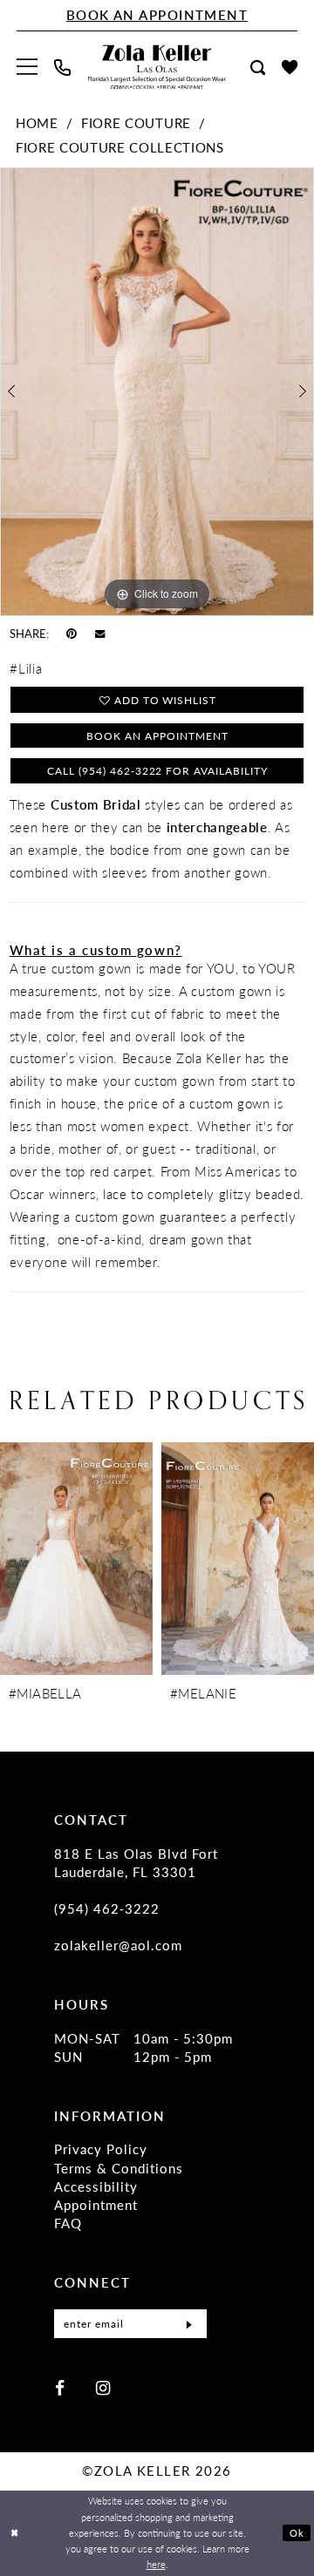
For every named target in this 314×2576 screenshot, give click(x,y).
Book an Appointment (157, 736)
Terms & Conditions (119, 2168)
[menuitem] (27, 67)
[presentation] (76, 1559)
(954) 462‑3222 (107, 1908)
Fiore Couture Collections (120, 147)
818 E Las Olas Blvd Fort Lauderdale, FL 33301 (136, 1863)
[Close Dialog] (14, 2533)
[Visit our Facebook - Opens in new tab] (60, 2388)
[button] (27, 67)
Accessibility (96, 2186)
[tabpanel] (157, 391)
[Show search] (257, 68)
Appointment (96, 2205)
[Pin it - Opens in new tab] (72, 633)
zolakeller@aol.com (118, 1945)
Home (37, 123)
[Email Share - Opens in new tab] (100, 634)
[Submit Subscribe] (189, 2324)
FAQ (68, 2223)
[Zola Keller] (157, 68)
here (156, 2564)
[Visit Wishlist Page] (289, 67)
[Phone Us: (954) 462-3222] (63, 68)
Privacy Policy (101, 2149)
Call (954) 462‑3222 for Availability (157, 770)
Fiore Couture (136, 123)
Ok (297, 2533)
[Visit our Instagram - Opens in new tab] (103, 2388)
